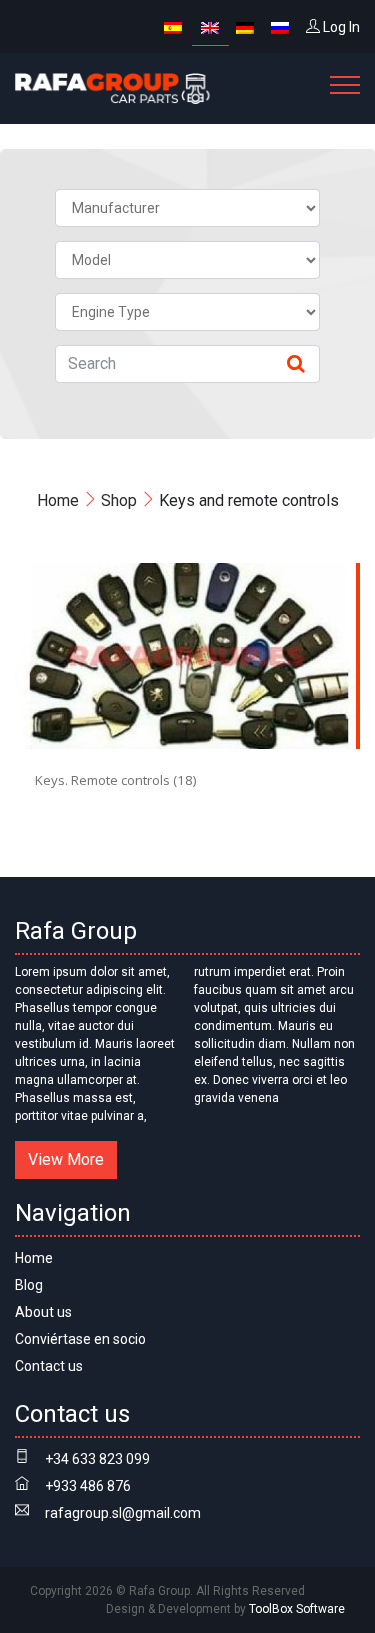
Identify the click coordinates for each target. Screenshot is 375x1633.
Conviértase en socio (80, 1339)
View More (66, 1159)
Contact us (49, 1366)
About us (43, 1312)
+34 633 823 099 (97, 1459)
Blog (29, 1285)
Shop (119, 500)
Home (58, 500)
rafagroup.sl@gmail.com (123, 1513)
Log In (340, 27)
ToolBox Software (297, 1609)
